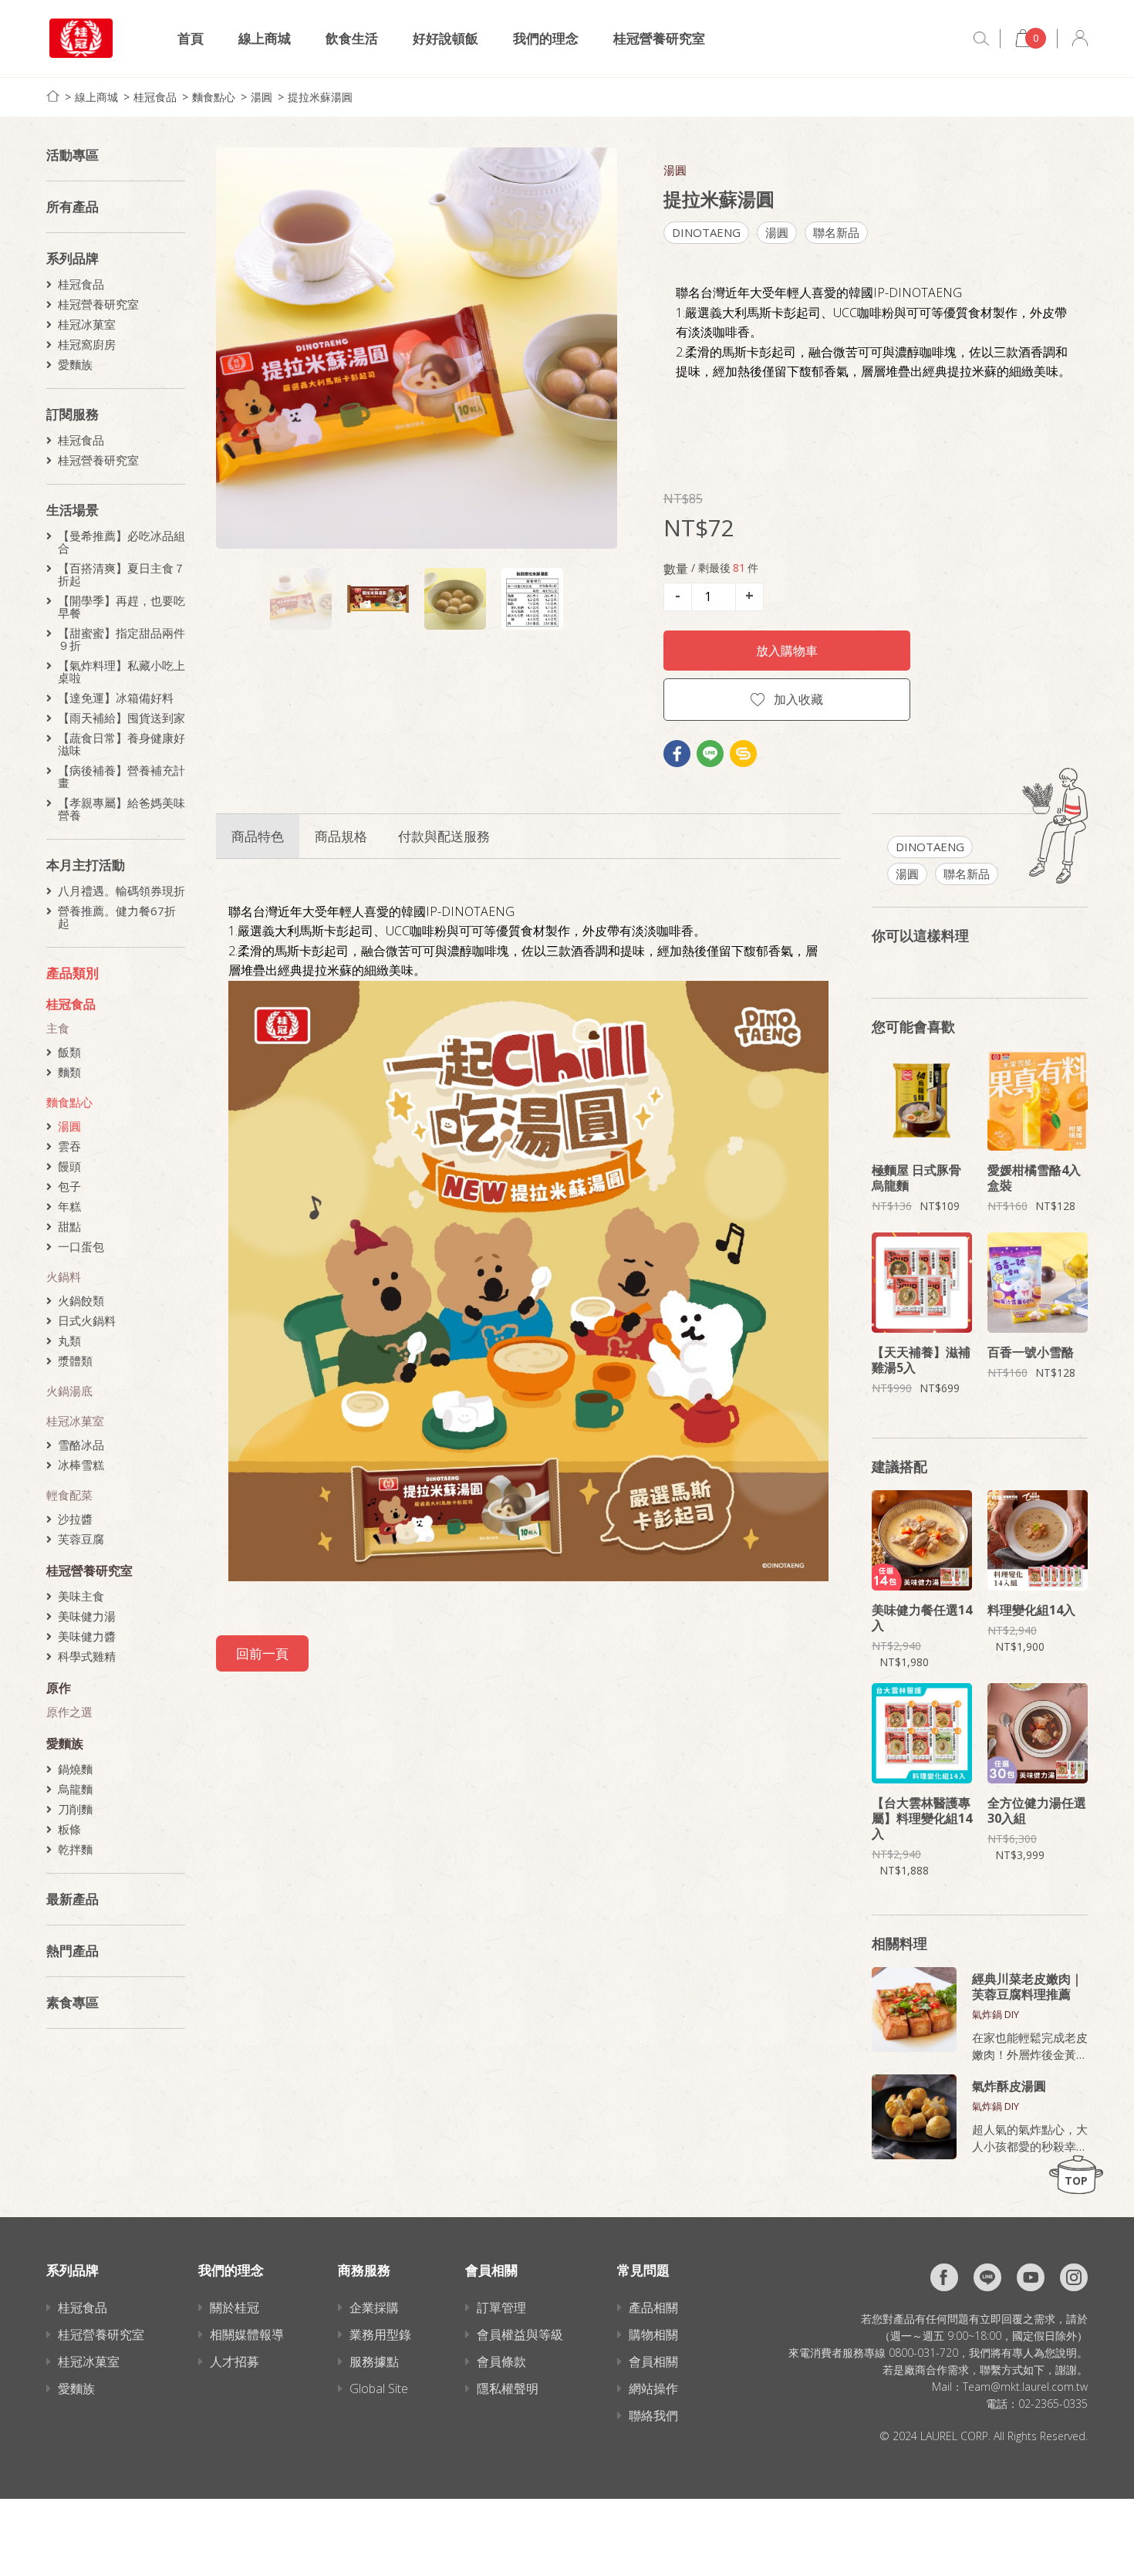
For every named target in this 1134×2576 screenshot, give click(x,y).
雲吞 (69, 1146)
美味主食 (81, 1596)
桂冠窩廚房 (87, 344)
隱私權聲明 (508, 2388)
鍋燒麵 (75, 1769)
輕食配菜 (69, 1495)
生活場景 (73, 510)
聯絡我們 (653, 2415)
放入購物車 (787, 651)
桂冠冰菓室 (87, 324)
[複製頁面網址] (743, 754)
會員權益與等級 (520, 2334)
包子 (69, 1186)
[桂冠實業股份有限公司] (81, 38)
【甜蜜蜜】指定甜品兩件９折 (121, 639)
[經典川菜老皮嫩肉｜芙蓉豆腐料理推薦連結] (914, 2010)
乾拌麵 (75, 1849)
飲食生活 (352, 38)
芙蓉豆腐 (81, 1539)
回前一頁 (262, 1653)
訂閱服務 (73, 414)
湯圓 (262, 97)
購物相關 (653, 2334)
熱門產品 (73, 1951)
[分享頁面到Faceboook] (677, 754)
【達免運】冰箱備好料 (116, 698)
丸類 (69, 1340)
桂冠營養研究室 (659, 38)
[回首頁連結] (53, 96)
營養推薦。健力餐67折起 (117, 917)
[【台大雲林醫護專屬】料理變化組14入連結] (922, 1733)
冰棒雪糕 (81, 1465)
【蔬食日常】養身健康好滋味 (121, 744)
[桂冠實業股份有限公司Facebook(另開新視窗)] (944, 2277)
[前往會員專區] (1080, 38)
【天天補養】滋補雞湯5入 (921, 1360)
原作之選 (69, 1712)
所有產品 (73, 206)
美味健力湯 (87, 1616)
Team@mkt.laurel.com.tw (1025, 2387)
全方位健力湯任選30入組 (1037, 1810)
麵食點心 (214, 97)
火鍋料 (64, 1276)
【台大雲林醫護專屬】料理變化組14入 (922, 1818)
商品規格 (341, 836)
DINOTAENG (706, 232)
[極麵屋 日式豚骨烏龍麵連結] (922, 1100)
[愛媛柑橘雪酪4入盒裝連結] (1038, 1100)
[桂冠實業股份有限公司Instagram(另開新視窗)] (1074, 2277)
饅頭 (69, 1166)
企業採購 (374, 2307)
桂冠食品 (155, 97)
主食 (58, 1028)
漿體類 (75, 1361)
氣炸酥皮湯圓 (1009, 2086)
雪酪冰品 (81, 1445)
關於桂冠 (235, 2307)
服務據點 (374, 2361)
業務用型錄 (380, 2334)
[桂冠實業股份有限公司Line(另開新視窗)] (987, 2277)
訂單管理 (501, 2307)
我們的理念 (546, 38)
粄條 (69, 1829)
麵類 (69, 1072)
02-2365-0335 (1053, 2404)
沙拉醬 (75, 1519)
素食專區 (73, 2002)
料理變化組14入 (1031, 1610)
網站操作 (653, 2388)
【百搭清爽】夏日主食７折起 (121, 574)
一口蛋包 (81, 1246)
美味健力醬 (87, 1636)
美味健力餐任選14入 (922, 1618)
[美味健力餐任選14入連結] (922, 1540)
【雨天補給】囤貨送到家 (121, 718)
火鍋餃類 (81, 1300)
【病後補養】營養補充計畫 (121, 776)
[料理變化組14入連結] (1038, 1540)
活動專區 (73, 155)
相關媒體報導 (247, 2334)
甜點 (69, 1226)
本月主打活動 (86, 865)
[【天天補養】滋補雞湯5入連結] (922, 1283)
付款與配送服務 (444, 836)
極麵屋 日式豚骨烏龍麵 (916, 1178)
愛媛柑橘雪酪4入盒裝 (1034, 1178)
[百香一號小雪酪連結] (1038, 1283)
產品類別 (73, 973)
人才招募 (235, 2361)
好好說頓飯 (445, 38)
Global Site (379, 2388)
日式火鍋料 (87, 1320)
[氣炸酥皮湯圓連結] (914, 2117)
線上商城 (265, 38)
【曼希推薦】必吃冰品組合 (121, 542)
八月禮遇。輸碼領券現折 (121, 891)
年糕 (69, 1206)
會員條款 (501, 2361)
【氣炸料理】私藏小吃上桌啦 (121, 671)
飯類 (69, 1052)
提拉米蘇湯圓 (320, 97)
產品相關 (653, 2307)
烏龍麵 (75, 1789)
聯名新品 (836, 232)
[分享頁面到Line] (710, 754)
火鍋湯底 (69, 1391)
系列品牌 (73, 258)
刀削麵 (75, 1809)
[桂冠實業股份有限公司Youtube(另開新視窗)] (1031, 2277)
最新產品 (73, 1899)
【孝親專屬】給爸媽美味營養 (121, 809)
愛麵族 (75, 364)
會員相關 (653, 2361)
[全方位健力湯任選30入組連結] (1038, 1733)
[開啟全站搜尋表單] (981, 39)
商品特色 (258, 836)
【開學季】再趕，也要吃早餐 (121, 607)
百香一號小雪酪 (1031, 1352)
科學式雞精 (87, 1656)
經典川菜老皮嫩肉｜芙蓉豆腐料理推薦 (1028, 1986)
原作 (59, 1688)
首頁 (191, 38)
